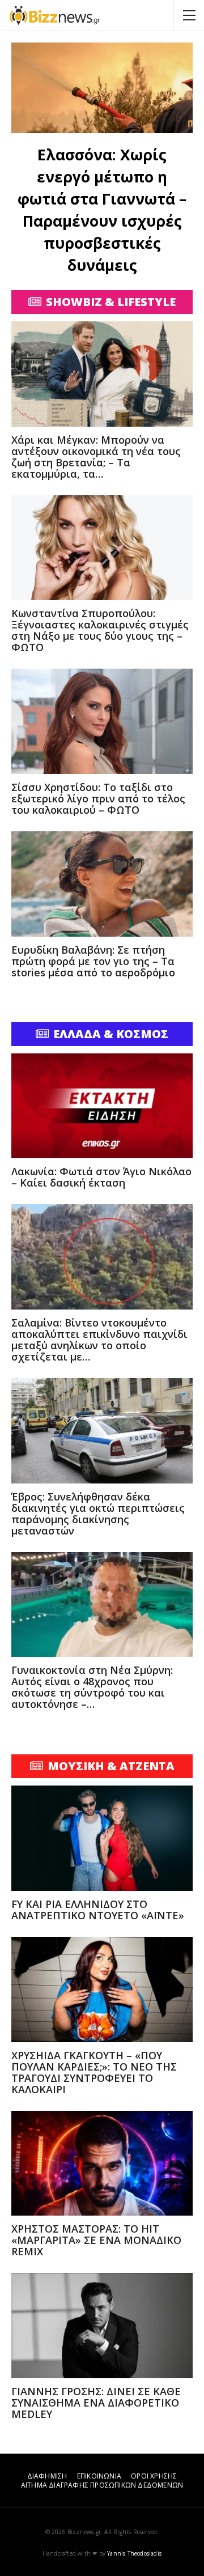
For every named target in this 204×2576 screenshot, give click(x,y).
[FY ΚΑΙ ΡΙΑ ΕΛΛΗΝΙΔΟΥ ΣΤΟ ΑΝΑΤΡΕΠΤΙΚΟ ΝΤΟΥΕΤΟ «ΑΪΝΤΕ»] (102, 1838)
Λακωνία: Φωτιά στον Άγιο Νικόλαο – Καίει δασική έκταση (101, 1177)
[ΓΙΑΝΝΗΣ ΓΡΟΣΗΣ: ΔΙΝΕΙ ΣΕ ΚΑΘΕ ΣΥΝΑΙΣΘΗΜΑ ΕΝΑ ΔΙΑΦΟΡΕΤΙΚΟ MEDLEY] (102, 2326)
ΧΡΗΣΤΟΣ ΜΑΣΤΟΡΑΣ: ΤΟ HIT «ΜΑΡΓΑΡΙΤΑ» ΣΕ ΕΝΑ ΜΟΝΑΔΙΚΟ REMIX (96, 2240)
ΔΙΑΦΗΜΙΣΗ (47, 2476)
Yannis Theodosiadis (134, 2553)
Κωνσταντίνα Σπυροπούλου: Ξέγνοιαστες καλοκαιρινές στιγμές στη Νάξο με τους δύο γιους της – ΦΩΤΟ (100, 630)
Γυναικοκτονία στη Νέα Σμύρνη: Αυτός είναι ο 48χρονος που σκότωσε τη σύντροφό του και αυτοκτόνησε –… (92, 1687)
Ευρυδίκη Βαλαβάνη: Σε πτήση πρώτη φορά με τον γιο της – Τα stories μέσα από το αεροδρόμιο (93, 961)
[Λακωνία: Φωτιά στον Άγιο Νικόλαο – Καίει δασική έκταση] (102, 1106)
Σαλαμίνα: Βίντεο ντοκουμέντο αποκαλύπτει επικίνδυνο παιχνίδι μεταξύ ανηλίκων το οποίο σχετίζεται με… (99, 1340)
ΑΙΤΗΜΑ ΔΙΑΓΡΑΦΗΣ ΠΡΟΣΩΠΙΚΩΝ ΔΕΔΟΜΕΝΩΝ (102, 2485)
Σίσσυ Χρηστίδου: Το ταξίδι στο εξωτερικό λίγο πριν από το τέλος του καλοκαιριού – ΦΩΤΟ (98, 798)
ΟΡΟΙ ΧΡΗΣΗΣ (154, 2476)
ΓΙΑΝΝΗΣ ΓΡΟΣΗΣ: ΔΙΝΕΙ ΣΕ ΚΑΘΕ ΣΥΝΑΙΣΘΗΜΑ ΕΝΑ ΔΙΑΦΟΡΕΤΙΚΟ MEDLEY (96, 2403)
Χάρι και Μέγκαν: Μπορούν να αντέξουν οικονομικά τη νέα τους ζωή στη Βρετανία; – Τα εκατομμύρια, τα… (96, 457)
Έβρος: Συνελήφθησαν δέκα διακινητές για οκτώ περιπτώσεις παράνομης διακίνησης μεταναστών (98, 1514)
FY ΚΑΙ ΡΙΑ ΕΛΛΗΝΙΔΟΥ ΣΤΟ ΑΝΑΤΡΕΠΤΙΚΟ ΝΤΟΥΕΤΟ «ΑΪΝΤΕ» (98, 1910)
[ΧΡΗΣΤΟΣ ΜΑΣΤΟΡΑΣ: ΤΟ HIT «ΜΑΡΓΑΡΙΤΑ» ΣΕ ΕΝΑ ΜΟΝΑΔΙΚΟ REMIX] (102, 2163)
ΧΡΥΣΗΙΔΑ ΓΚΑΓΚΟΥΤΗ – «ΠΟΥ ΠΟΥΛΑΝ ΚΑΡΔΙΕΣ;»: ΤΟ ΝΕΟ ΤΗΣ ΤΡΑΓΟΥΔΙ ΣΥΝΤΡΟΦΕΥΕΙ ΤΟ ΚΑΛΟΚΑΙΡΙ (94, 2072)
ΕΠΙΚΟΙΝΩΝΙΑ (99, 2476)
